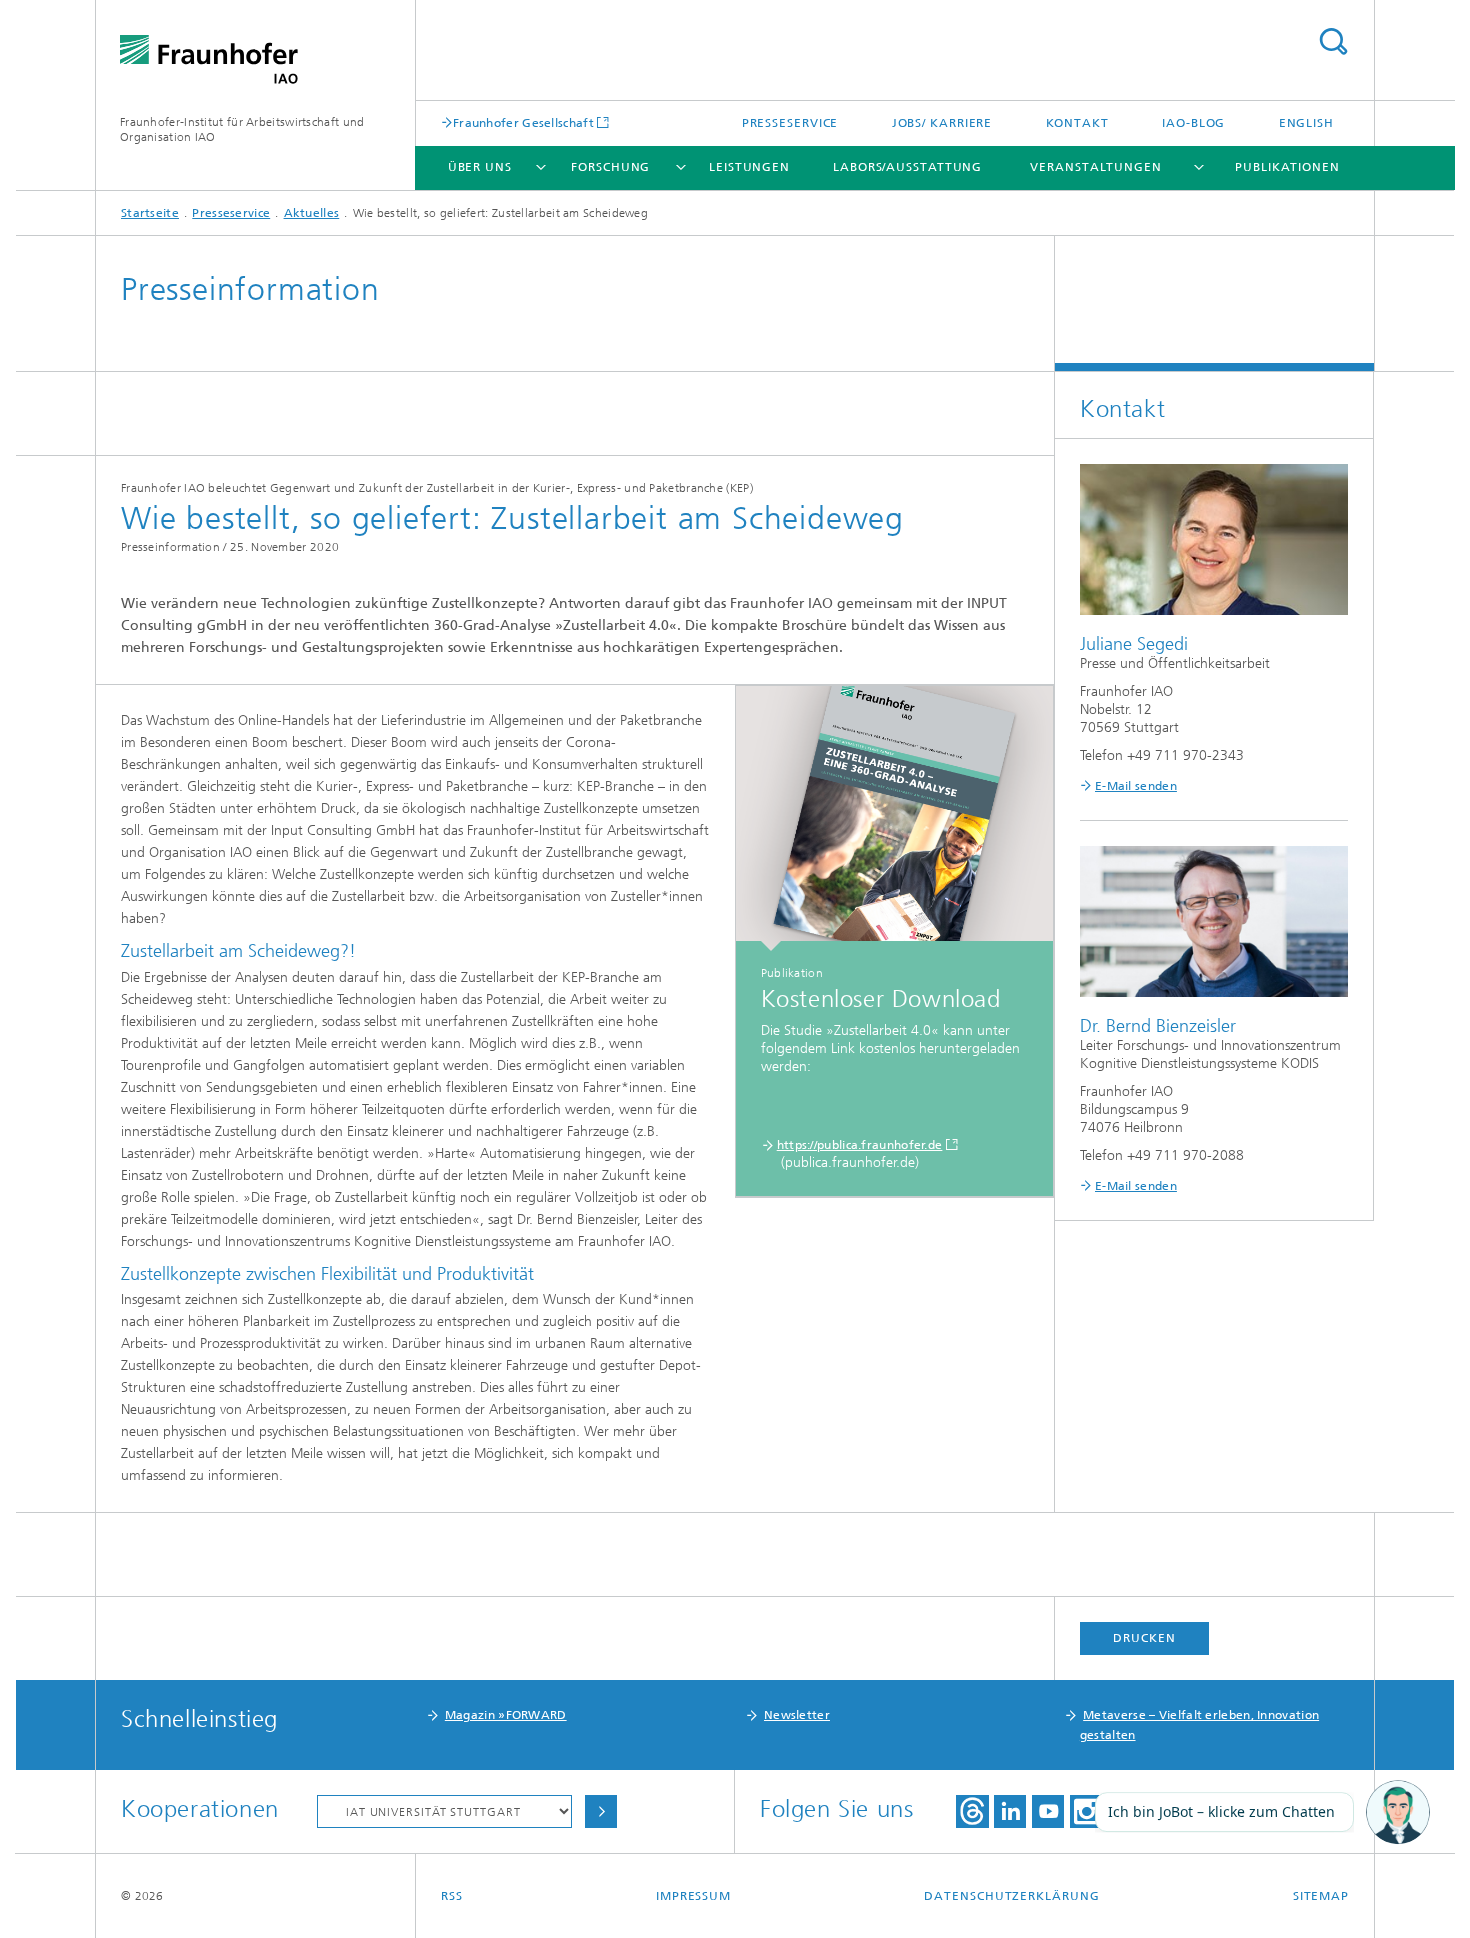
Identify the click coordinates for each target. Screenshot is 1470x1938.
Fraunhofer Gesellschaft (523, 122)
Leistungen (749, 167)
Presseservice (790, 123)
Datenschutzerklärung (1011, 1896)
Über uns (480, 167)
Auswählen (601, 1811)
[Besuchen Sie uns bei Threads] (972, 1811)
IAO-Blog (1193, 123)
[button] (1398, 1813)
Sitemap (1321, 1896)
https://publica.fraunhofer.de (860, 1145)
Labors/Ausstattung (907, 167)
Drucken (1144, 1638)
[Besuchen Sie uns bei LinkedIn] (1010, 1811)
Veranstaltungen (1096, 167)
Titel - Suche (1333, 41)
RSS (452, 1896)
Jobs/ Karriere (942, 123)
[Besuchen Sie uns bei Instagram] (1086, 1811)
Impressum (693, 1896)
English (1306, 123)
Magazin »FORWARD (506, 1715)
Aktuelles (312, 213)
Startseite (150, 213)
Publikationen (1287, 167)
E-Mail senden (1136, 786)
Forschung (610, 167)
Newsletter (797, 1715)
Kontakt (1077, 123)
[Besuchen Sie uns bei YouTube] (1048, 1811)
